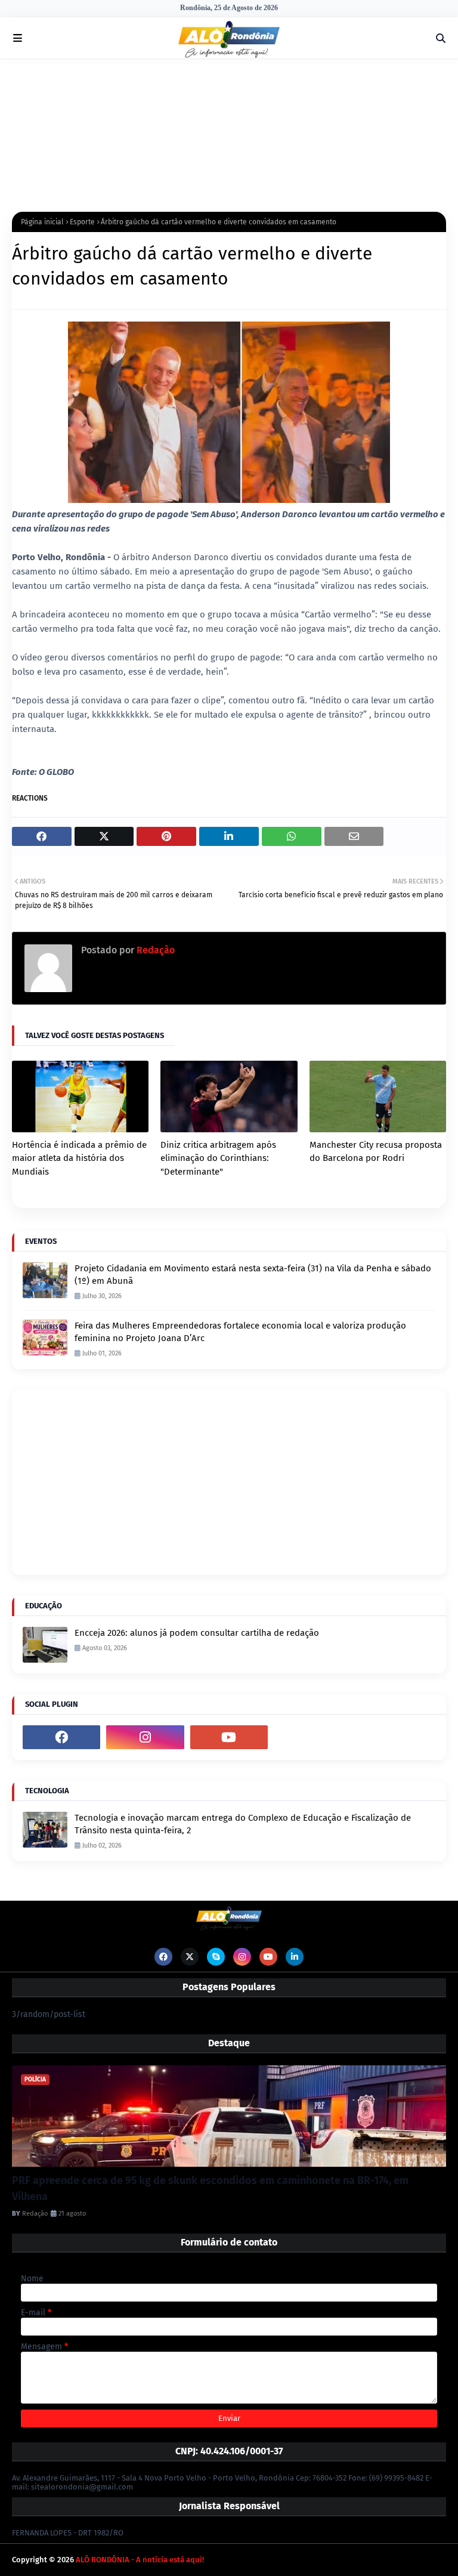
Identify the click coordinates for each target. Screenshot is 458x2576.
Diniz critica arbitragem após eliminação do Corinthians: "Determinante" (218, 1158)
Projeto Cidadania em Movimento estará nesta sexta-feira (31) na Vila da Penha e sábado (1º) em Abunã (253, 1275)
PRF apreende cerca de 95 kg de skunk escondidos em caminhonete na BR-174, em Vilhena (210, 2189)
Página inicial (42, 222)
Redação (154, 950)
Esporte (82, 222)
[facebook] (61, 1737)
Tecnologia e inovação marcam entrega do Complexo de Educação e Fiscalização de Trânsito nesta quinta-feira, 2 (243, 1824)
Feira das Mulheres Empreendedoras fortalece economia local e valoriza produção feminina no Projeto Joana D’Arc (240, 1332)
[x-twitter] (190, 1957)
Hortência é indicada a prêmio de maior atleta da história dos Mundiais (79, 1158)
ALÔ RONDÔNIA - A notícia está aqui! (140, 2560)
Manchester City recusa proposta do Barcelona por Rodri (376, 1152)
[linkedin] (295, 1957)
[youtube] (229, 1737)
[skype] (216, 1957)
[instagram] (145, 1737)
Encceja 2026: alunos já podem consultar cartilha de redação (197, 1633)
